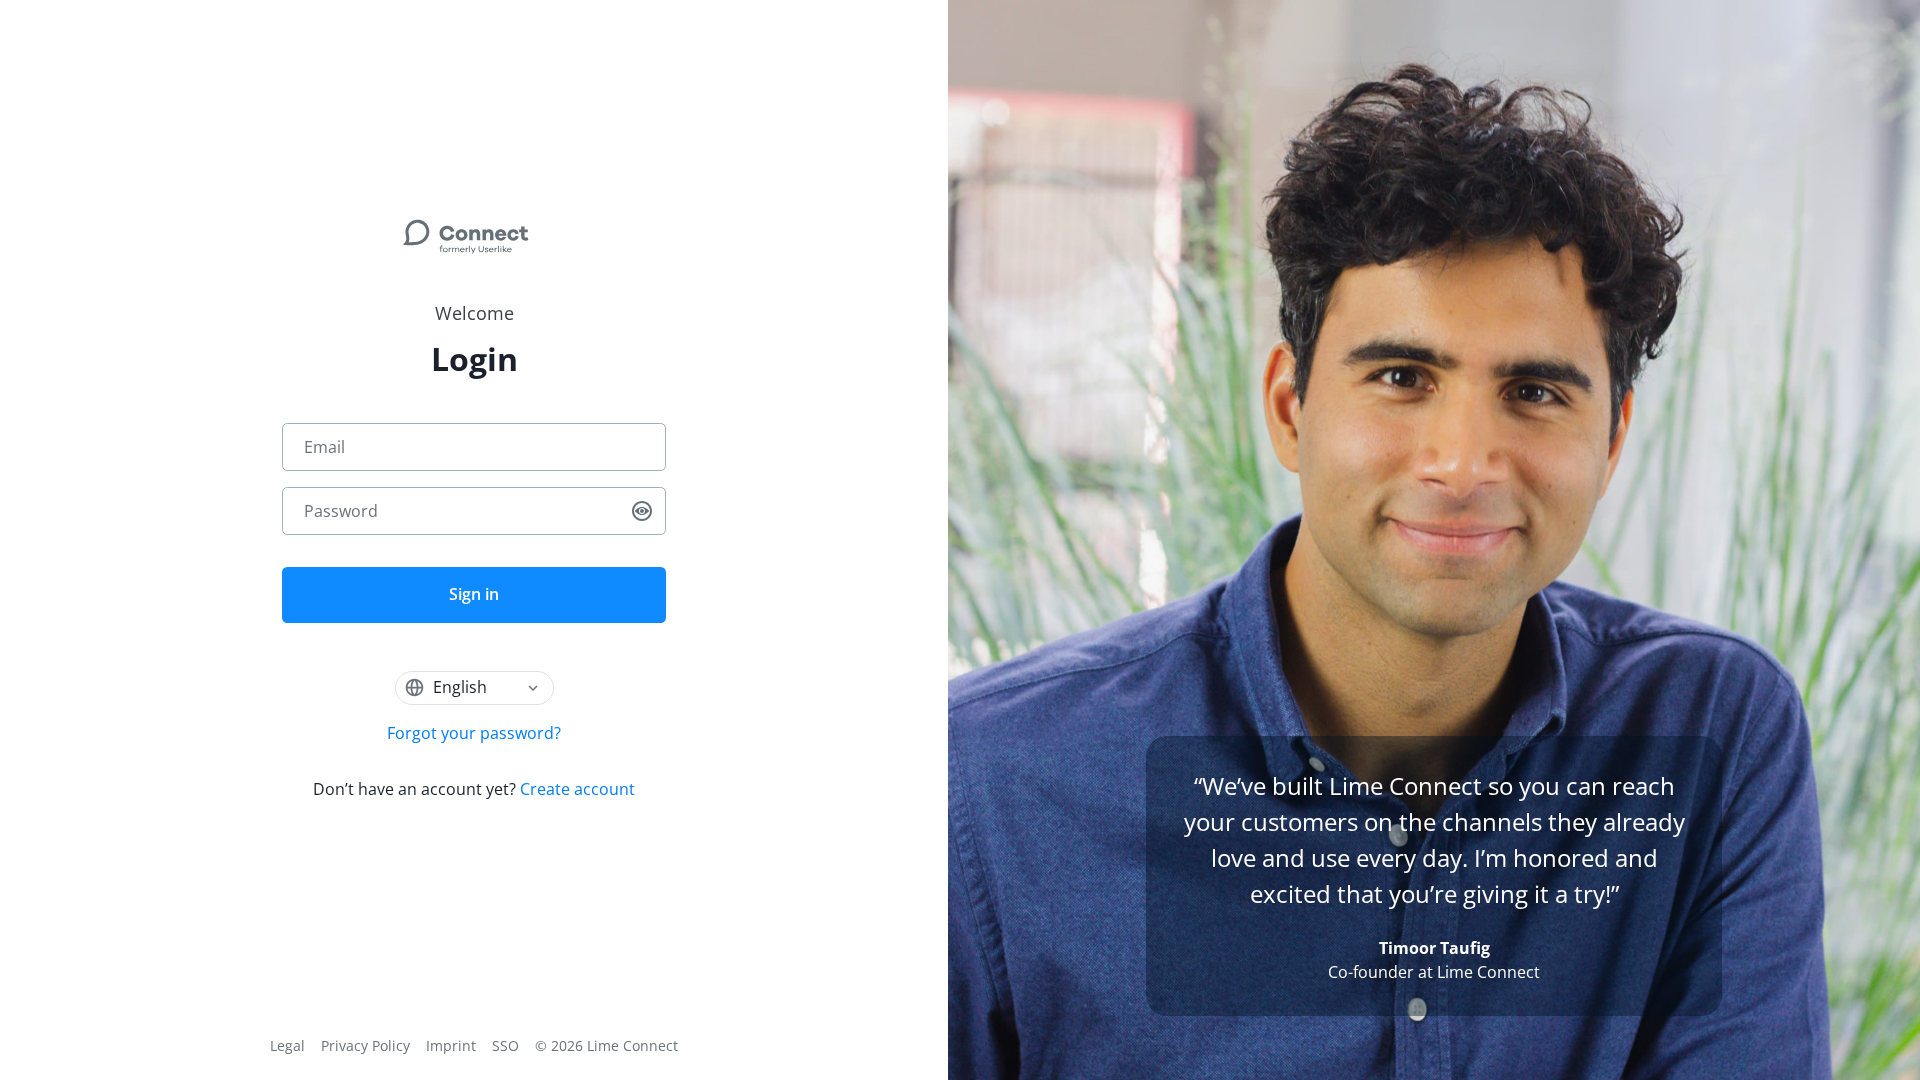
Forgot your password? (474, 733)
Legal (287, 1045)
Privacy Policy (365, 1045)
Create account (577, 789)
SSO (505, 1045)
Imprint (451, 1045)
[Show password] (642, 511)
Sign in (474, 594)
